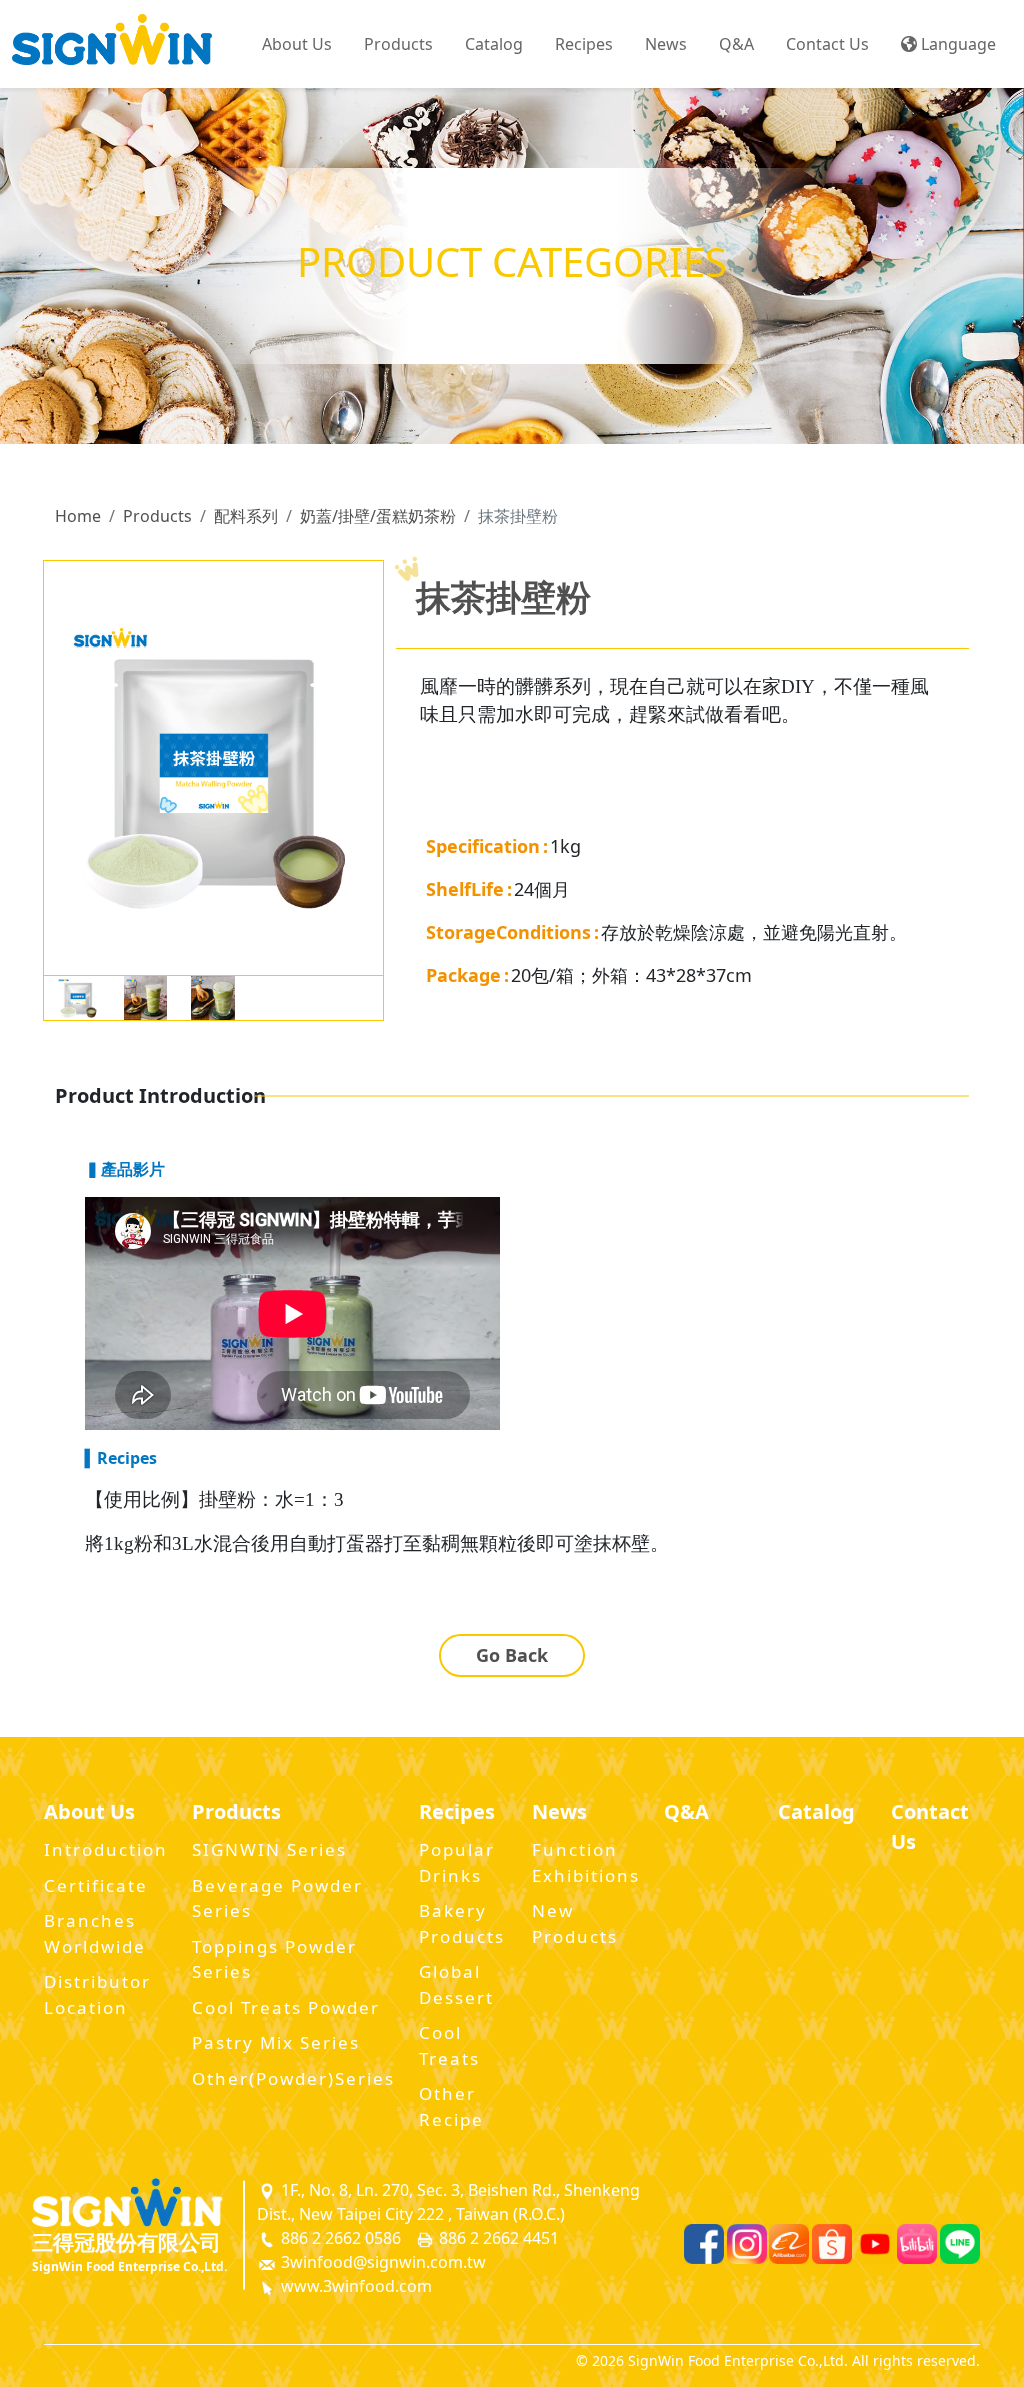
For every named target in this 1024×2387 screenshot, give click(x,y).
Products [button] (398, 44)
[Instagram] (747, 2244)
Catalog (494, 44)
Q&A (736, 44)
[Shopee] (832, 2244)
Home (78, 516)
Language (956, 44)
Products (157, 516)
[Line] (960, 2244)
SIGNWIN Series (269, 1849)
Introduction (106, 1849)
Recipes (584, 44)
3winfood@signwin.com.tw (381, 2262)
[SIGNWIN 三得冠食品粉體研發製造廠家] (112, 44)
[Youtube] (875, 2244)
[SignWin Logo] (138, 2202)
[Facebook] (704, 2244)
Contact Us (827, 44)
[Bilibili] (917, 2244)
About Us (297, 44)
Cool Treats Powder (286, 2007)
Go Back (512, 1655)
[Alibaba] (789, 2244)
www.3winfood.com (354, 2286)
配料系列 (246, 516)
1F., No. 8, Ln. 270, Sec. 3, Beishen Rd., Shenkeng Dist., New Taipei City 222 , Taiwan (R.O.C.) (448, 2202)
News (666, 44)
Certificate (96, 1885)
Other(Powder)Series (293, 2078)
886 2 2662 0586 (339, 2238)
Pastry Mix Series (276, 2042)
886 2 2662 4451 (497, 2238)
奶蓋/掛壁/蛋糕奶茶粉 (378, 516)
